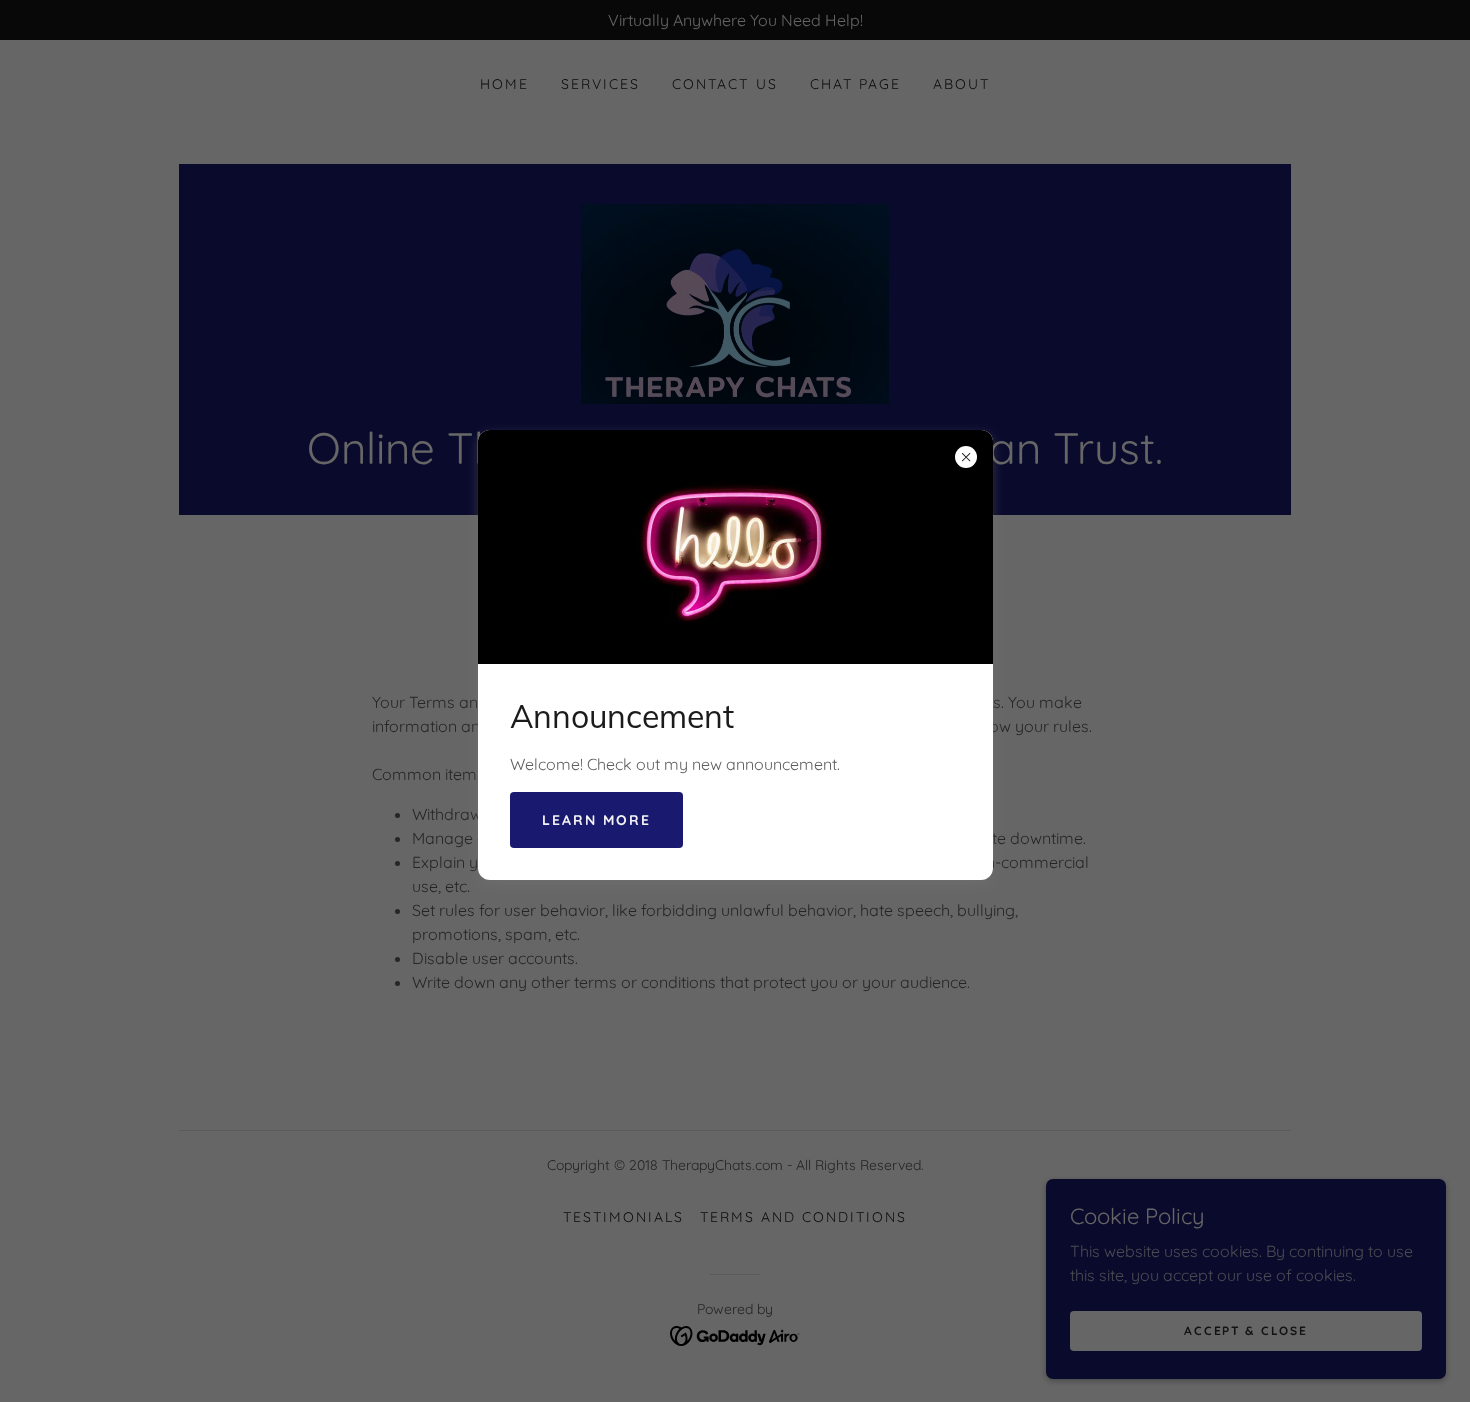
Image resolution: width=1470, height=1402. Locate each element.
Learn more (596, 820)
